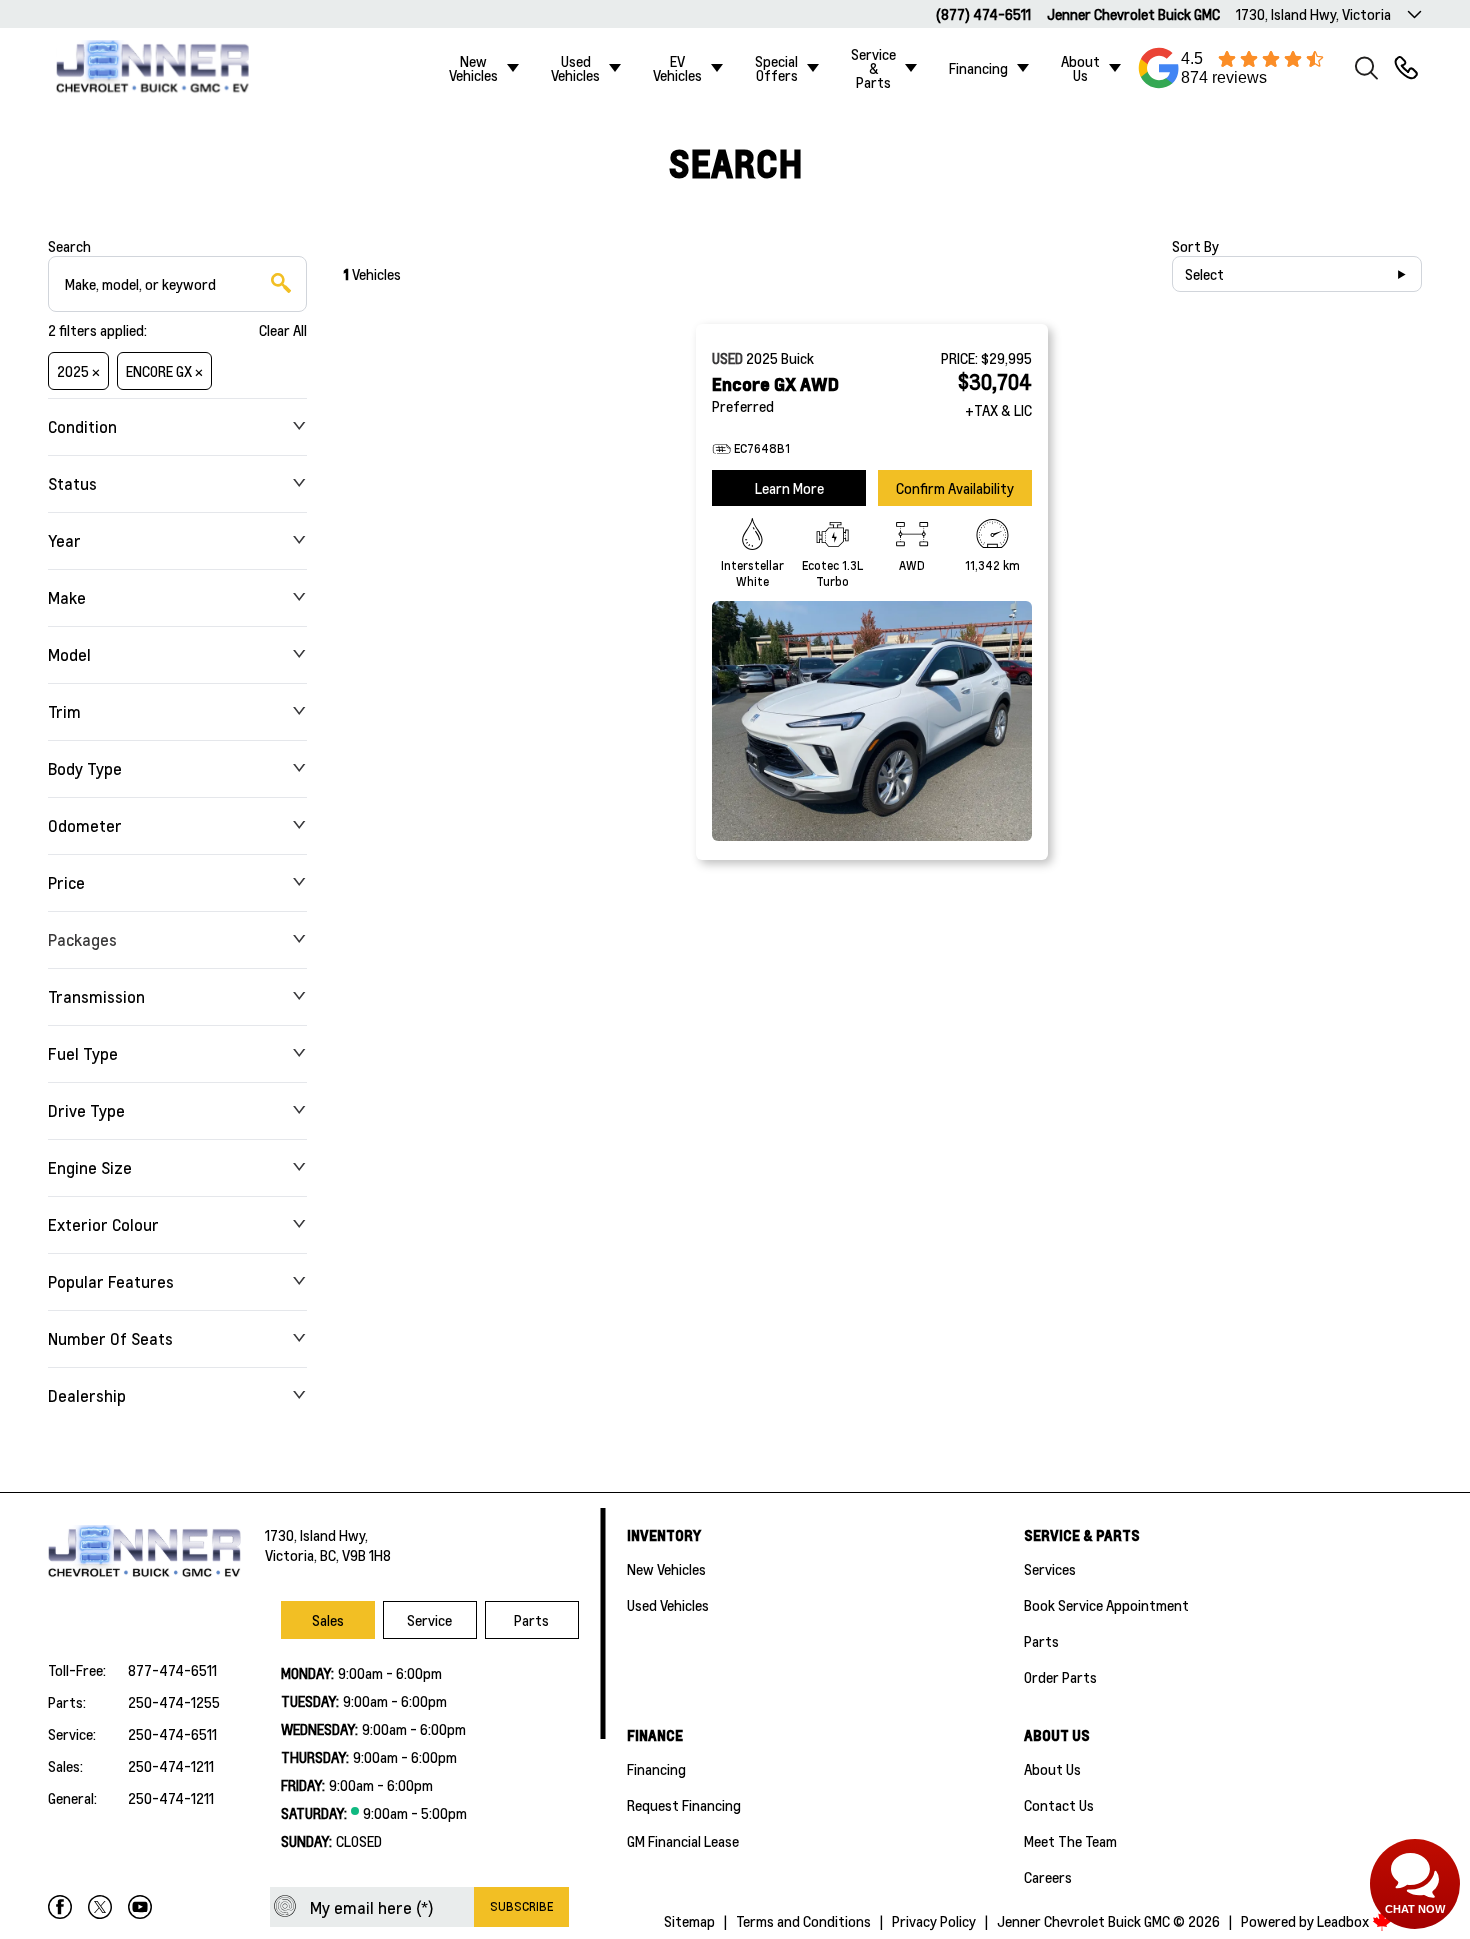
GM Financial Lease (683, 1841)
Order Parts (1060, 1677)
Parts (531, 1620)
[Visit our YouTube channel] (140, 1907)
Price (66, 882)
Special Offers (776, 68)
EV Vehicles (677, 68)
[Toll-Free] (1406, 68)
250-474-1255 (174, 1702)
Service (429, 1620)
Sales (328, 1620)
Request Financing (684, 1805)
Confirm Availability (955, 488)
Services (1050, 1569)
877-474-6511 (172, 1670)
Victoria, (292, 1555)
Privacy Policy (934, 1921)
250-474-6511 (172, 1734)
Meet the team (1070, 1841)
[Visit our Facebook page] (60, 1907)
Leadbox (1344, 1921)
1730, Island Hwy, (316, 1535)
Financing (978, 68)
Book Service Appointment (1106, 1605)
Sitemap (689, 1921)
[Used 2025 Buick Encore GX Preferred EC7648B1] (872, 721)
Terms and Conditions (803, 1921)
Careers (1048, 1877)
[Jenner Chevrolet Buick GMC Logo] (163, 68)
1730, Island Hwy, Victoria (1313, 14)
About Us (1080, 68)
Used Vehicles (575, 68)
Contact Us (1059, 1805)
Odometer (85, 825)
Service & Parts (873, 68)
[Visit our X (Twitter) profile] (100, 1907)
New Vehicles (473, 68)
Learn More (789, 488)
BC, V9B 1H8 (355, 1555)
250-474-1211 (171, 1766)
